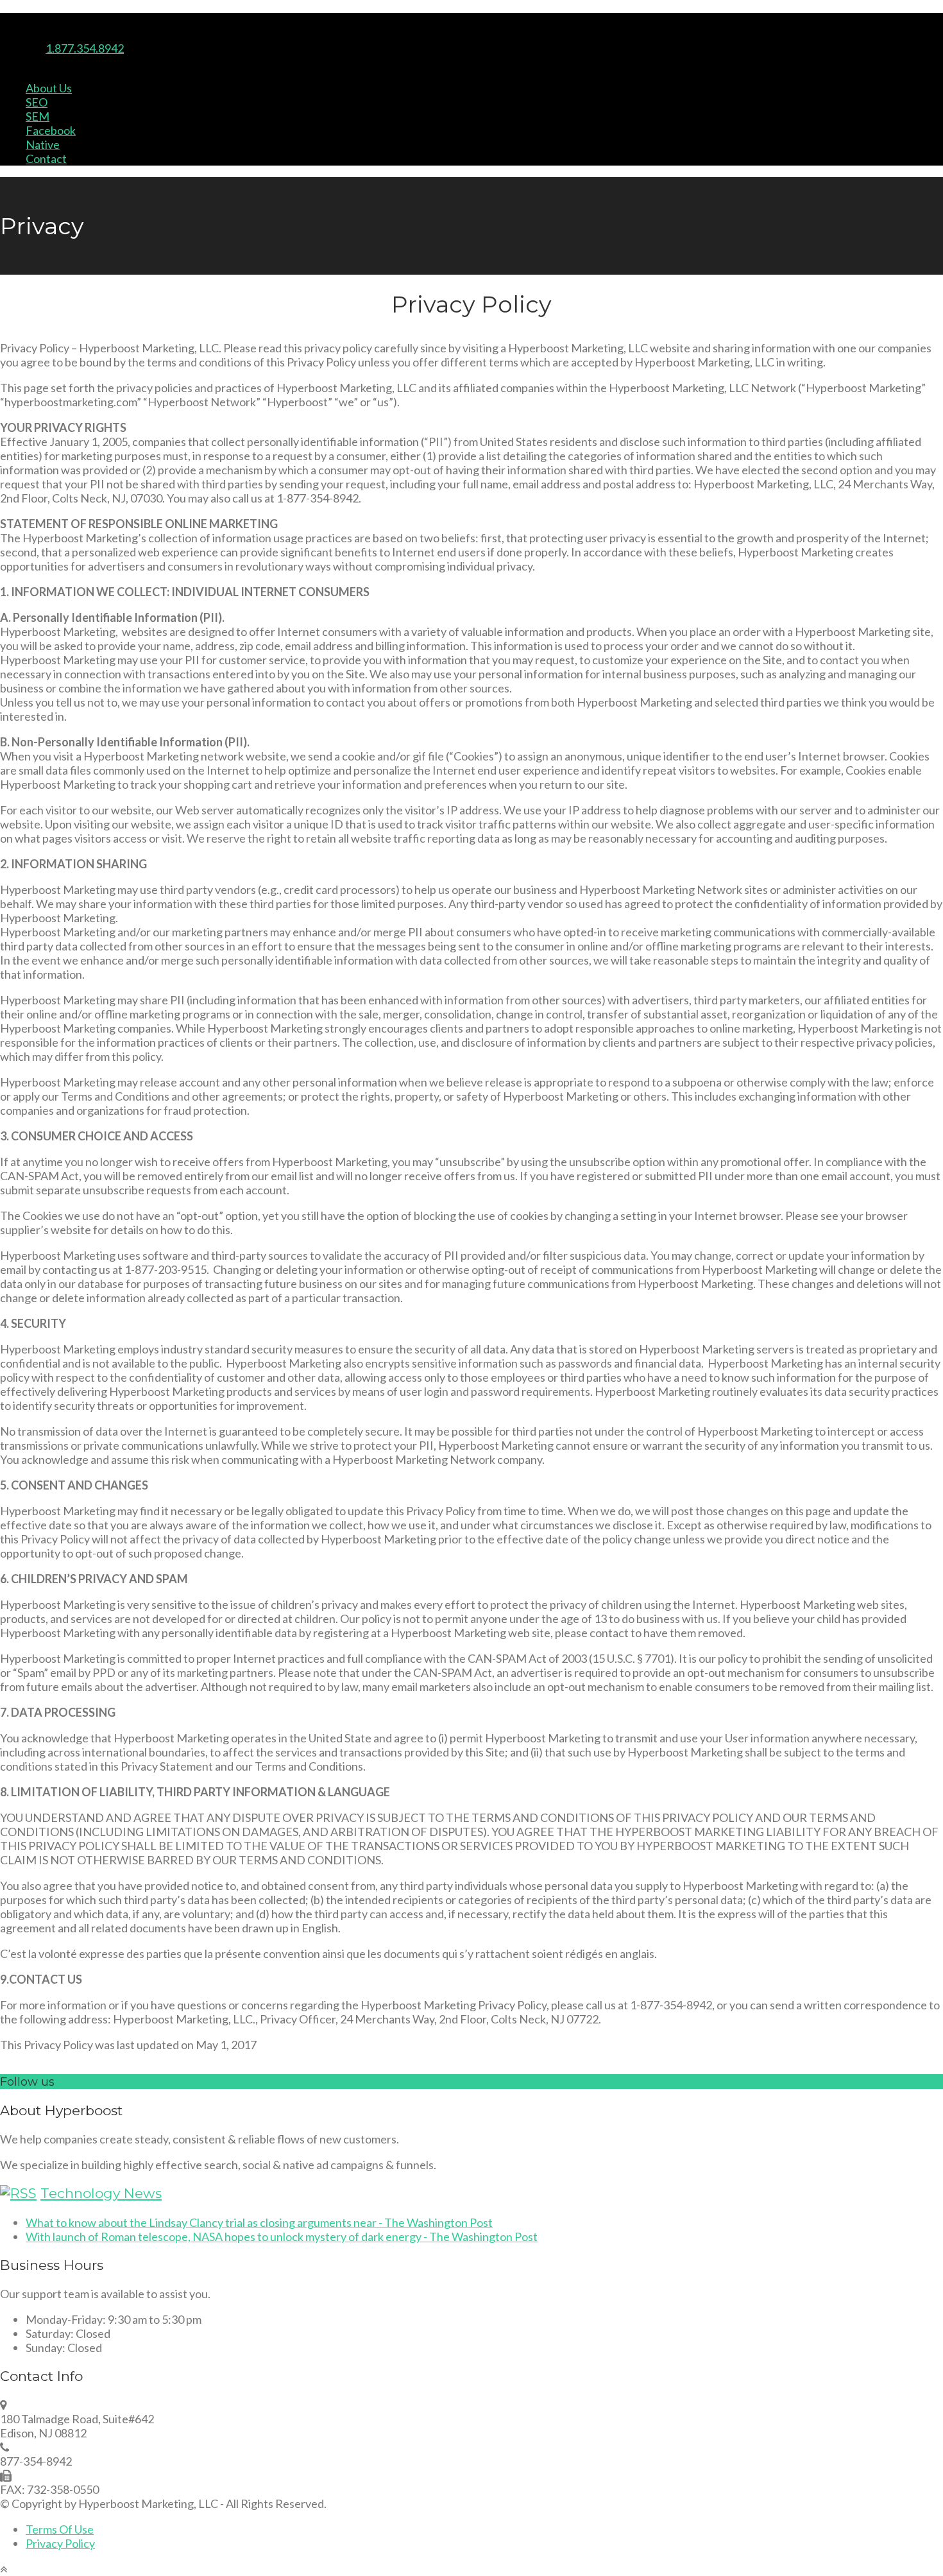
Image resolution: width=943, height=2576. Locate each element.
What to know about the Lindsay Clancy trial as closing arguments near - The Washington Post (259, 2222)
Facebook (51, 130)
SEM (38, 116)
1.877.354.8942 (85, 48)
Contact (46, 159)
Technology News (101, 2193)
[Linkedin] (26, 34)
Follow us (27, 2082)
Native (43, 144)
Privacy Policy (60, 2543)
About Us (49, 88)
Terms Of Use (60, 2529)
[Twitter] (5, 34)
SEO (37, 102)
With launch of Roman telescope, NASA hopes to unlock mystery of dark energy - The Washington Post (282, 2237)
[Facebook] (16, 34)
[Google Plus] (38, 34)
